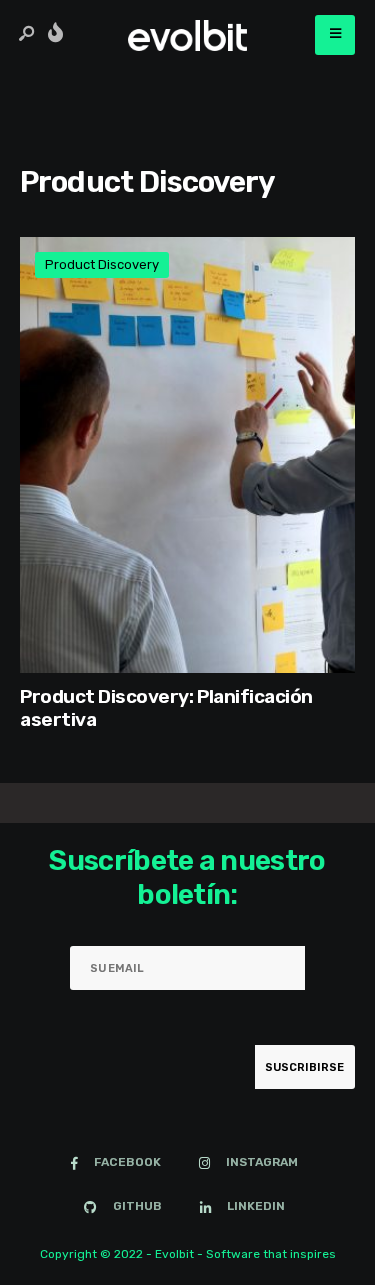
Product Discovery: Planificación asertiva (166, 708)
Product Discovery (102, 264)
